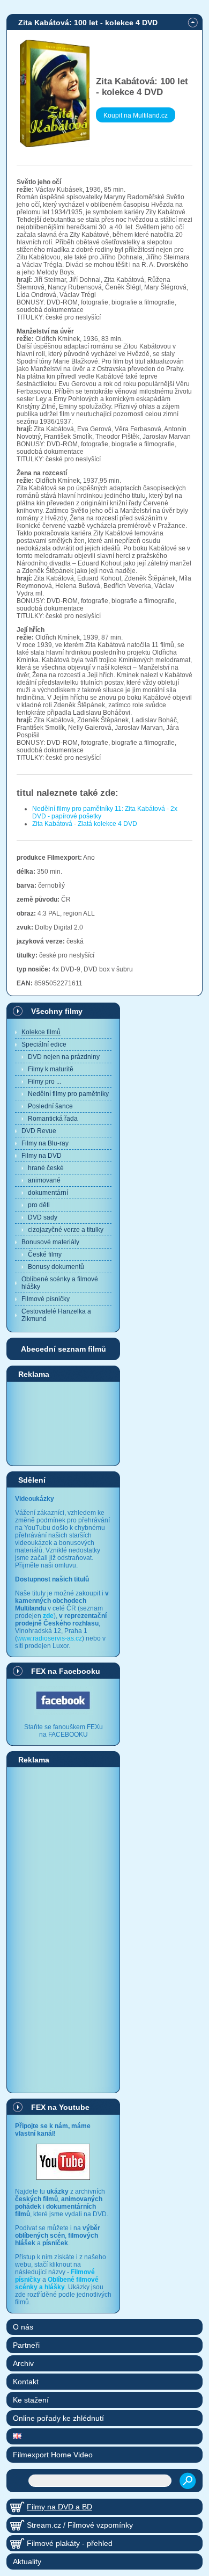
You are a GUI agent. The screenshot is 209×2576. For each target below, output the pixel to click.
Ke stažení (31, 2400)
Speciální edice (44, 1044)
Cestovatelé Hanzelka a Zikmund (56, 1315)
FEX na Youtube (60, 2107)
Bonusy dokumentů (56, 1267)
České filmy (45, 1254)
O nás (23, 2327)
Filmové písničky (46, 1299)
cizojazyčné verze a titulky (66, 1230)
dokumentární (48, 1193)
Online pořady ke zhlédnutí (58, 2418)
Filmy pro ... (44, 1082)
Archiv (23, 2363)
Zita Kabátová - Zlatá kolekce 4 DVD (85, 824)
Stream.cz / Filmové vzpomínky (80, 2525)
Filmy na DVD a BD (59, 2507)
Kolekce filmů (41, 1032)
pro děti (39, 1205)
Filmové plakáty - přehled (70, 2543)
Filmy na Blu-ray (45, 1143)
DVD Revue (39, 1131)
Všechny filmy (57, 1011)
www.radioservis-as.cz (50, 1638)
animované (44, 1180)
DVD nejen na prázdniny (64, 1057)
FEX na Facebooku (66, 1671)
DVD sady (43, 1217)
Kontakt (26, 2382)
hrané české (46, 1168)
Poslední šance (50, 1106)
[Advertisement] (63, 1423)
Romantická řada (53, 1119)
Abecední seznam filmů (64, 1349)
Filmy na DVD (42, 1156)
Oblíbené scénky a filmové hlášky (60, 1283)
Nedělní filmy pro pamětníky (68, 1094)
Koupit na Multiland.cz (136, 115)
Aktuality (27, 2562)
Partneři (26, 2345)
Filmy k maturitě (51, 1069)
